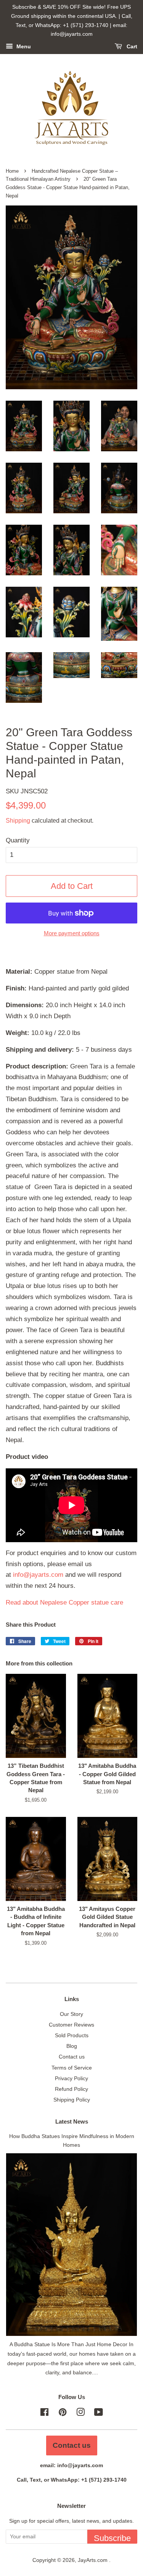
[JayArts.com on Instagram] (80, 2414)
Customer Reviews (71, 2025)
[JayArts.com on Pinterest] (63, 2414)
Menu (23, 47)
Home (12, 171)
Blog (72, 2046)
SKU (27, 791)
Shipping (18, 821)
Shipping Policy (72, 2100)
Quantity (18, 840)
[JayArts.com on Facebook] (44, 2414)
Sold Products (72, 2035)
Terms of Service (72, 2068)
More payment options (72, 933)
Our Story (71, 2014)
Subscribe (112, 2538)
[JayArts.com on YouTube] (99, 2414)
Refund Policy (71, 2089)
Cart (131, 47)
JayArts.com (93, 2560)
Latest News (72, 2121)
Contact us (72, 2057)
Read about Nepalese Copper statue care (64, 1602)
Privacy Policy (71, 2078)
